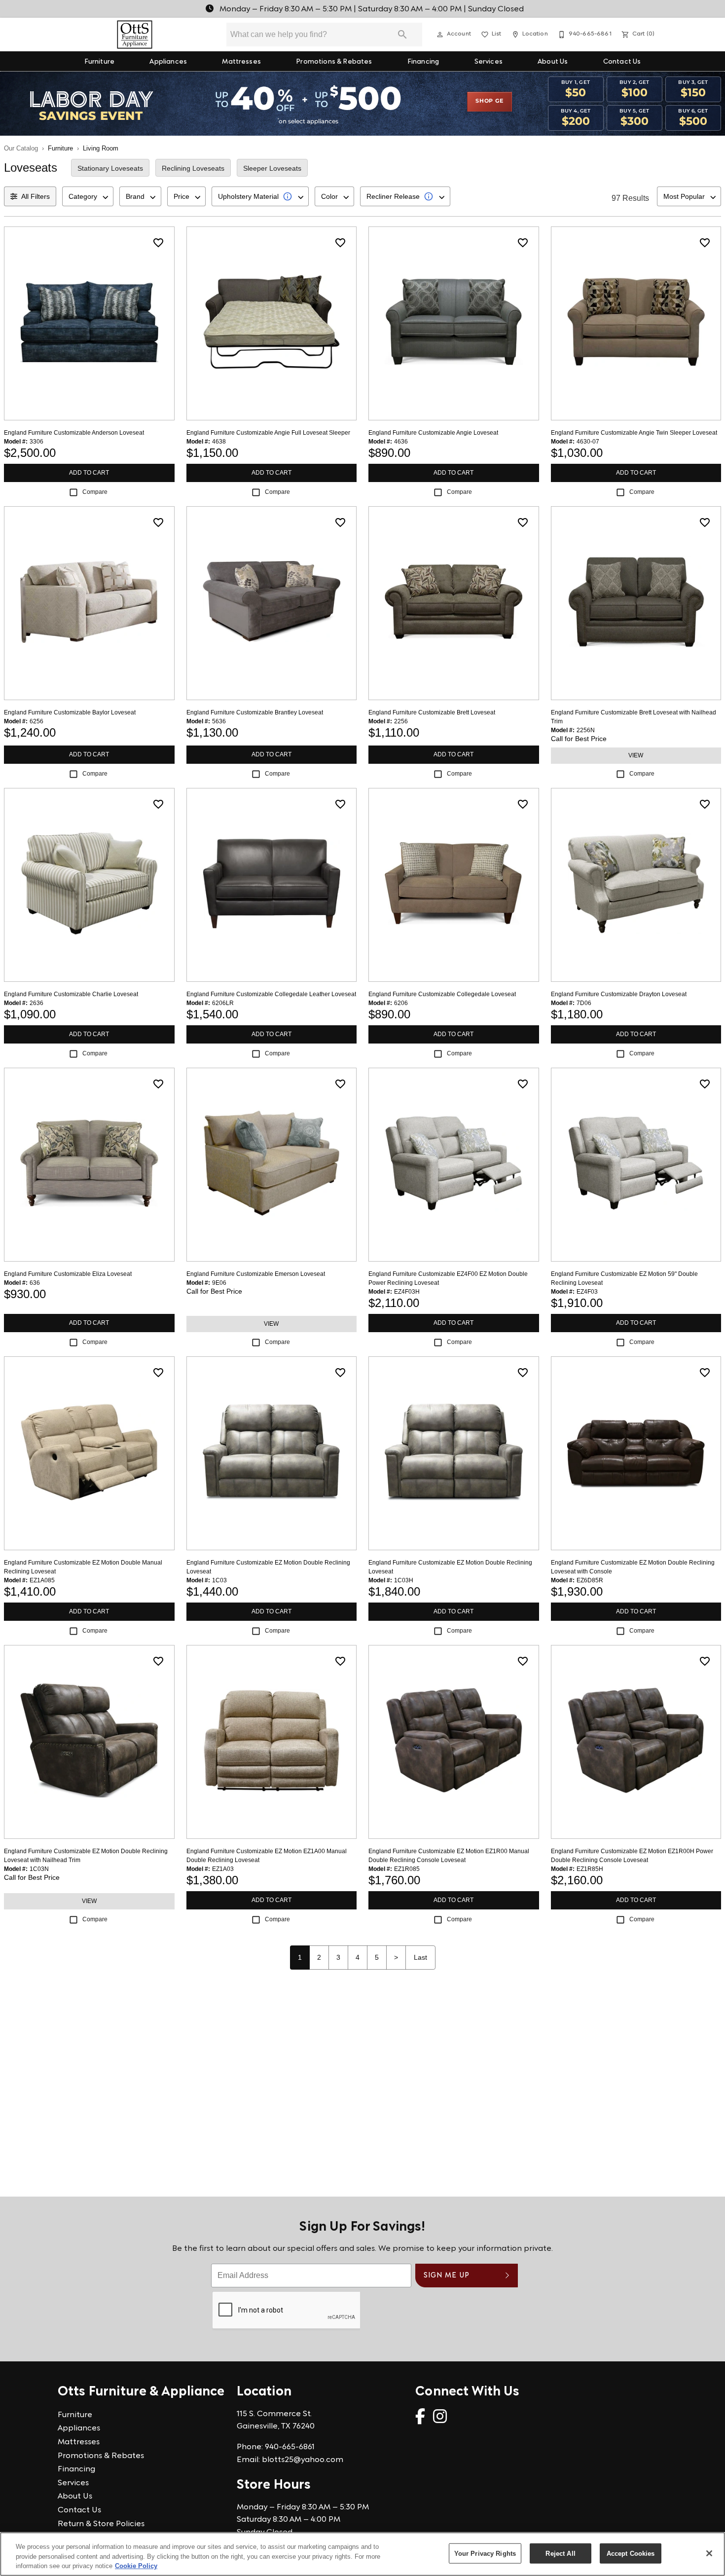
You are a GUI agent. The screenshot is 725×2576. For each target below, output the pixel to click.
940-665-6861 (290, 2447)
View (636, 755)
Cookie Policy (136, 2566)
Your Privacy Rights (485, 2553)
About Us (553, 62)
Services (489, 62)
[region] (362, 2554)
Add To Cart (89, 473)
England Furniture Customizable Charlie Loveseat (71, 994)
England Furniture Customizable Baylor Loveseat (70, 712)
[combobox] (88, 196)
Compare (95, 492)
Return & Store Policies (101, 2524)
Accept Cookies (631, 2553)
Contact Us (622, 62)
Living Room (101, 148)
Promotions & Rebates (334, 62)
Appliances (168, 62)
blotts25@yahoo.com (303, 2460)
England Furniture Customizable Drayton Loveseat (619, 994)
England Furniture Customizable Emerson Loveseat (256, 1274)
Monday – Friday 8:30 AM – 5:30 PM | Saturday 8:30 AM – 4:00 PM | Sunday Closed (371, 9)
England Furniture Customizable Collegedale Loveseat (442, 994)
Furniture (99, 62)
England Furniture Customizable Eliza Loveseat (68, 1274)
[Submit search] (402, 35)
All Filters (36, 196)
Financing (423, 62)
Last (420, 1957)
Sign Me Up (447, 2276)
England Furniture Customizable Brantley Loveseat (255, 712)
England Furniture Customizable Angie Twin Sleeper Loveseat (634, 433)
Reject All (560, 2553)
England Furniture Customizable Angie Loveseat (433, 433)
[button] (440, 35)
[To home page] (135, 35)
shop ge (489, 101)
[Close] (709, 2553)
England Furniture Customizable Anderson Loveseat (74, 433)
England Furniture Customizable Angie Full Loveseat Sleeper (268, 433)
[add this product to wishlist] (158, 243)
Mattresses (241, 62)
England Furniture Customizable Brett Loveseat (432, 712)
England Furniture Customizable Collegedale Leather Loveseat (271, 994)
